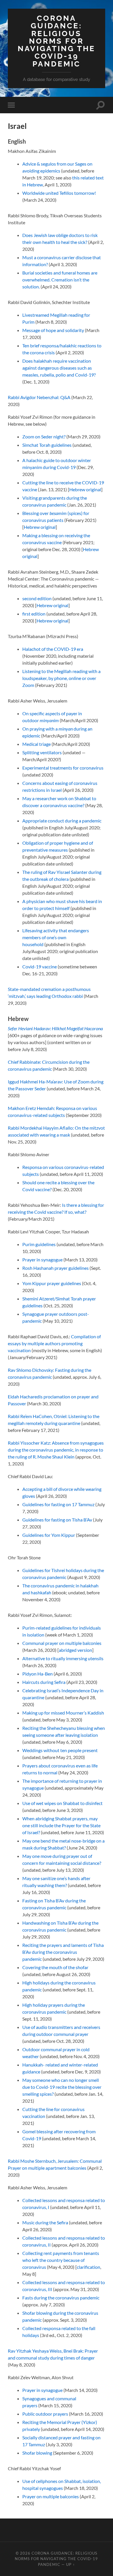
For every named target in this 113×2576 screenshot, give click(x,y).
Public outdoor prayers (45, 2414)
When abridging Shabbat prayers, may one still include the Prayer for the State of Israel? (61, 1825)
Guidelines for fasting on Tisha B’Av (57, 1520)
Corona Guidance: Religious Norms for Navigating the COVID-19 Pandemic (57, 41)
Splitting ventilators (42, 752)
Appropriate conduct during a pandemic (62, 821)
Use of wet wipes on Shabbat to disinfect (62, 1803)
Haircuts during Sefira (44, 1682)
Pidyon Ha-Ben (38, 1674)
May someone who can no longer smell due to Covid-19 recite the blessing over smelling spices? (62, 2087)
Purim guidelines (39, 1244)
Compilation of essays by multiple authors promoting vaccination (54, 1343)
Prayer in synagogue (42, 1260)
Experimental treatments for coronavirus (63, 768)
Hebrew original (85, 489)
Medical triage (37, 744)
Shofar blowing (37, 2453)
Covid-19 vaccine (40, 967)
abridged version (75, 1650)
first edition (34, 614)
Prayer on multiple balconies (51, 2496)
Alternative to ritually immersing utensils (63, 1658)
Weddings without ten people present (60, 1750)
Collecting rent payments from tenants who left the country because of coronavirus (61, 2260)
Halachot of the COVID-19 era (53, 649)
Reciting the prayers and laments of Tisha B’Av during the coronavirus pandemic (63, 1952)
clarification (89, 2267)
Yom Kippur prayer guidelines (52, 1283)
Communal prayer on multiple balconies (62, 1643)
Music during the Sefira (45, 2222)
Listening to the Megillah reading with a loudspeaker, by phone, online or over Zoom (61, 678)
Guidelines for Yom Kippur (49, 1535)
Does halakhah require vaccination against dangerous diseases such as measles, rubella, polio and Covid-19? (59, 368)
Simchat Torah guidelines (47, 445)
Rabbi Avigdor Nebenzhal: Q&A (39, 397)
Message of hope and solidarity (53, 330)
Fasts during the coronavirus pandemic (61, 2298)
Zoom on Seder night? (44, 437)
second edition (37, 598)
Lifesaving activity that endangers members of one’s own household (56, 937)
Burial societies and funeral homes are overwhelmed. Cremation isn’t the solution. (60, 280)
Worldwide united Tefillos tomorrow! (59, 193)
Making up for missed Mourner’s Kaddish (63, 1713)
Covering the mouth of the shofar (55, 1967)
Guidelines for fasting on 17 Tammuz (58, 1504)
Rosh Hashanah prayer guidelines (55, 1268)
